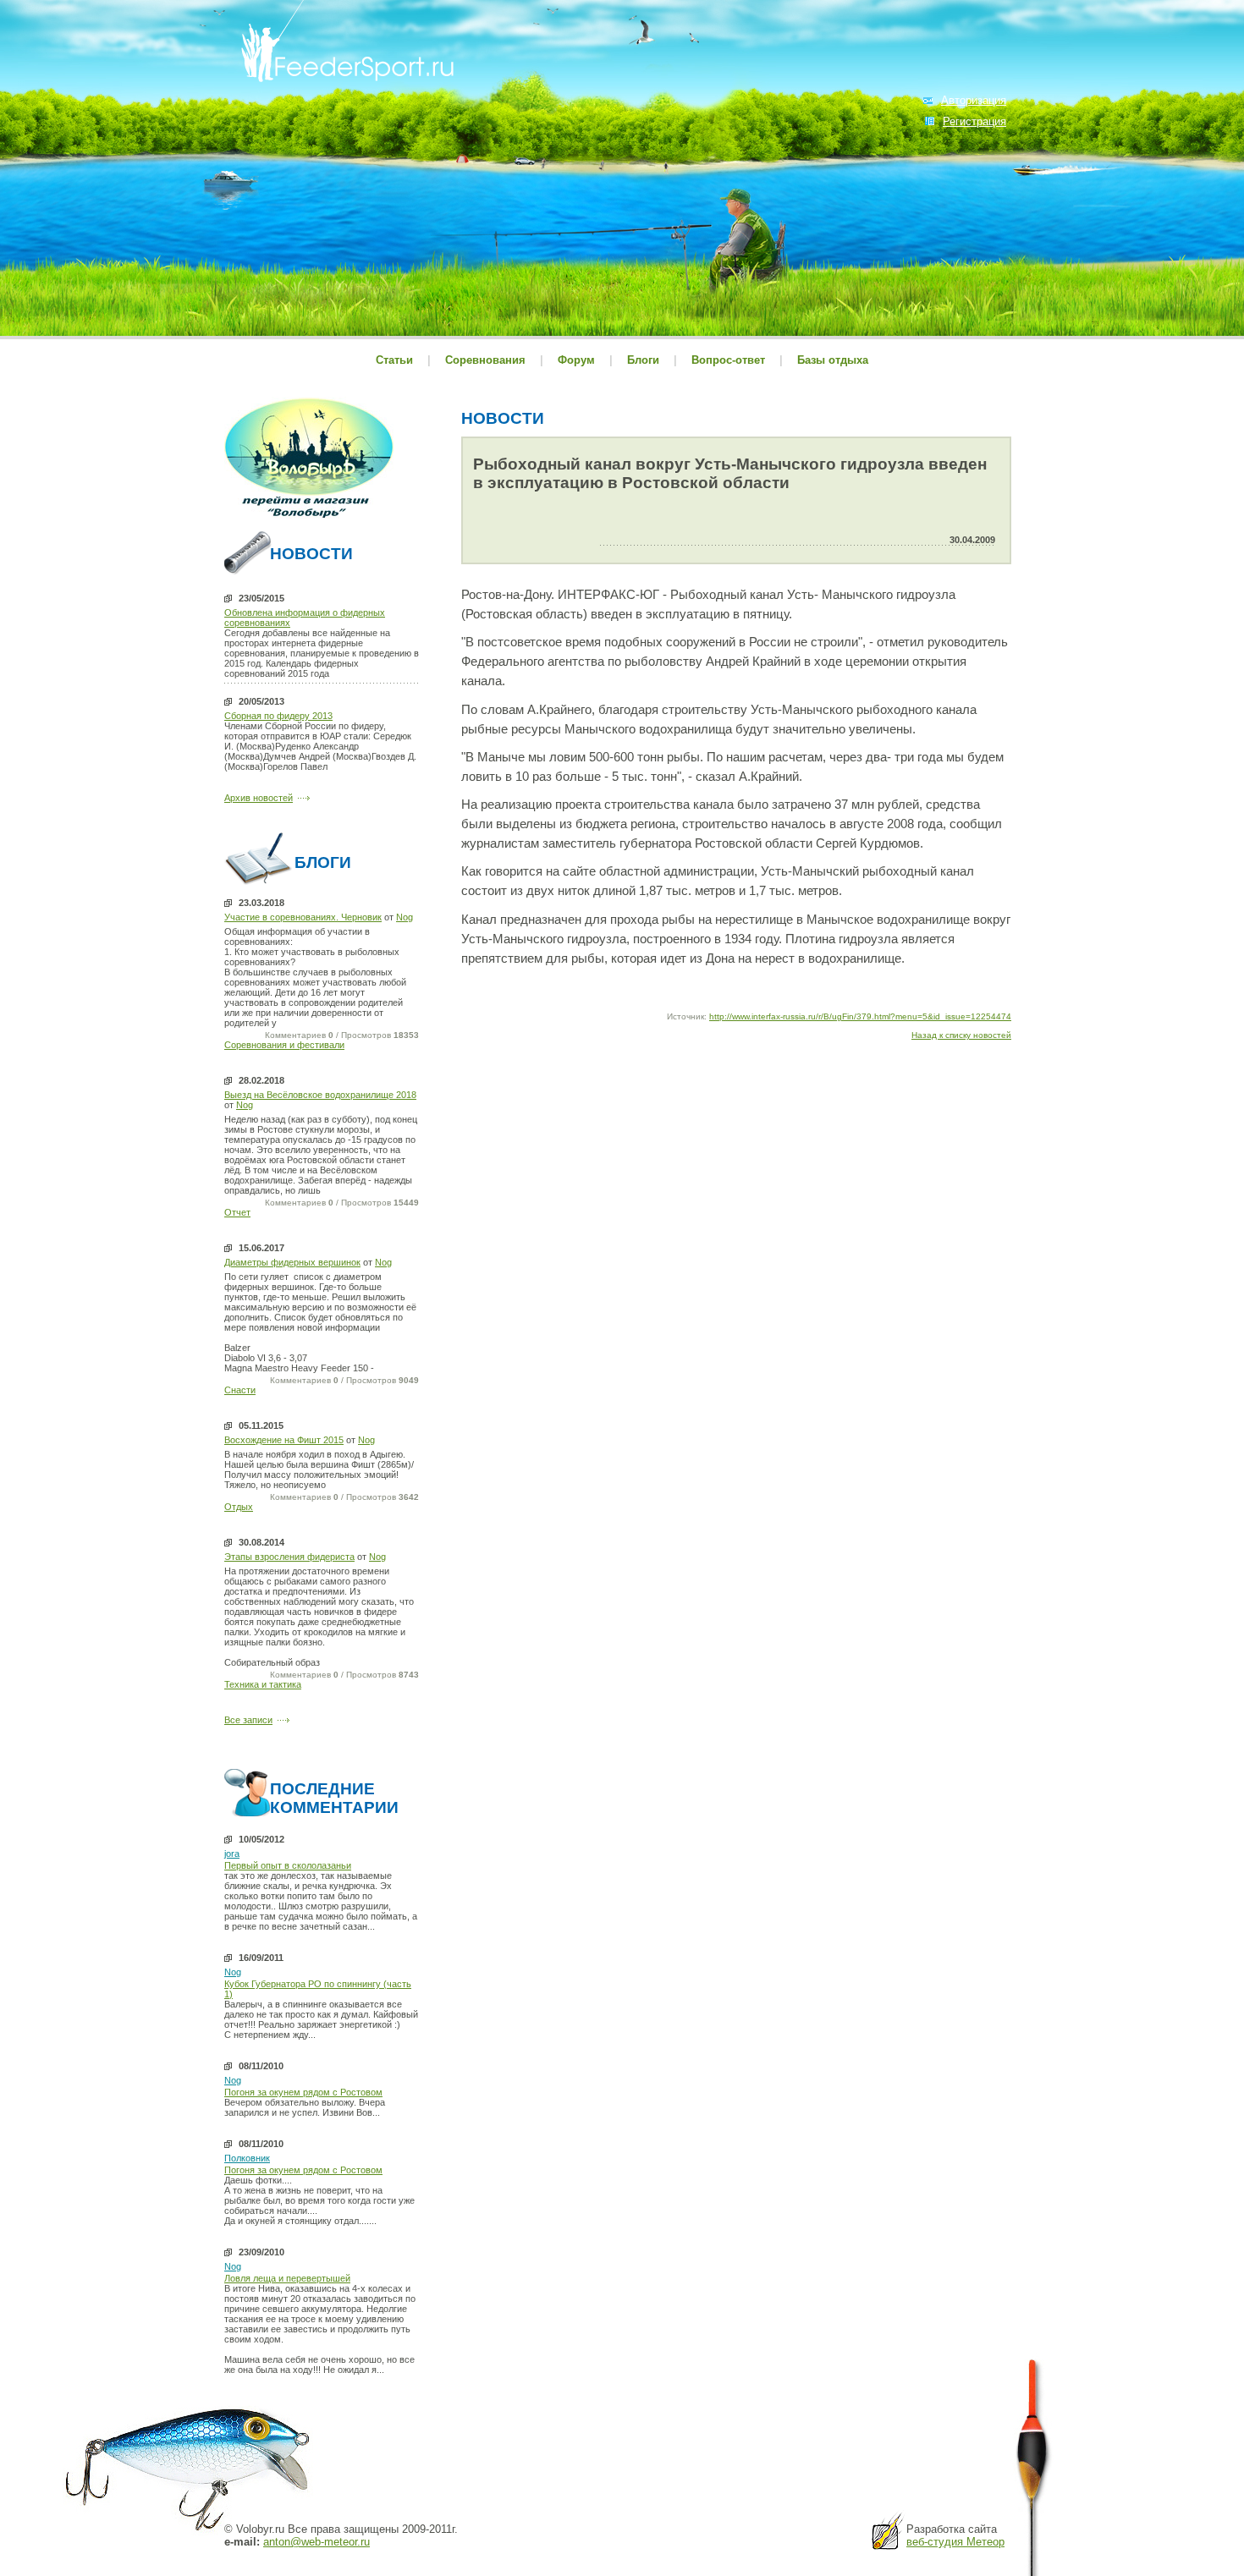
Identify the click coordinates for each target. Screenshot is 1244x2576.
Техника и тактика (263, 1684)
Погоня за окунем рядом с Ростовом (303, 2092)
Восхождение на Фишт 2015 (284, 1440)
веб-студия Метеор (955, 2542)
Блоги (643, 360)
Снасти (240, 1390)
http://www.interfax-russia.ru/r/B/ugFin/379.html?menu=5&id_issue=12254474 (860, 1016)
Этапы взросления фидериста (289, 1557)
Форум (576, 360)
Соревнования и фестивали (284, 1045)
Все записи (248, 1720)
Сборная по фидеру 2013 (278, 716)
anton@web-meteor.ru (317, 2542)
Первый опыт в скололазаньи (288, 1865)
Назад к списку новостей (961, 1035)
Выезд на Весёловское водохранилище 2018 (320, 1095)
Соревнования (487, 360)
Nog (405, 917)
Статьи (394, 360)
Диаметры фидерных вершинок (292, 1262)
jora (232, 1854)
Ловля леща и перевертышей (287, 2278)
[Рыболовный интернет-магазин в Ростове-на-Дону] (309, 520)
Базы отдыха (833, 360)
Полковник (247, 2158)
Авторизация (974, 100)
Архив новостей (259, 798)
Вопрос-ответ (728, 360)
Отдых (239, 1507)
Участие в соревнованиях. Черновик (303, 917)
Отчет (237, 1212)
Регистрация (974, 121)
